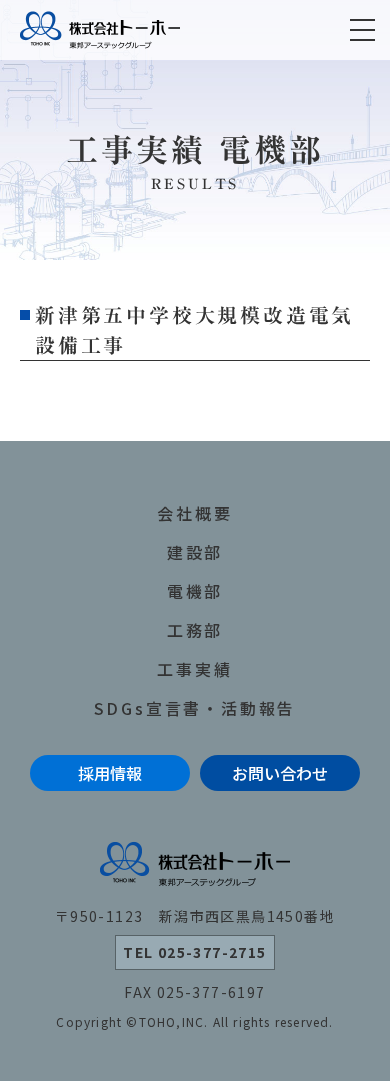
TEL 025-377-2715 (194, 952)
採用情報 (110, 773)
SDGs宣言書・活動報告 (195, 708)
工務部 (195, 630)
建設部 (195, 552)
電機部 (195, 591)
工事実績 (194, 669)
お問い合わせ (280, 773)
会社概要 (194, 513)
